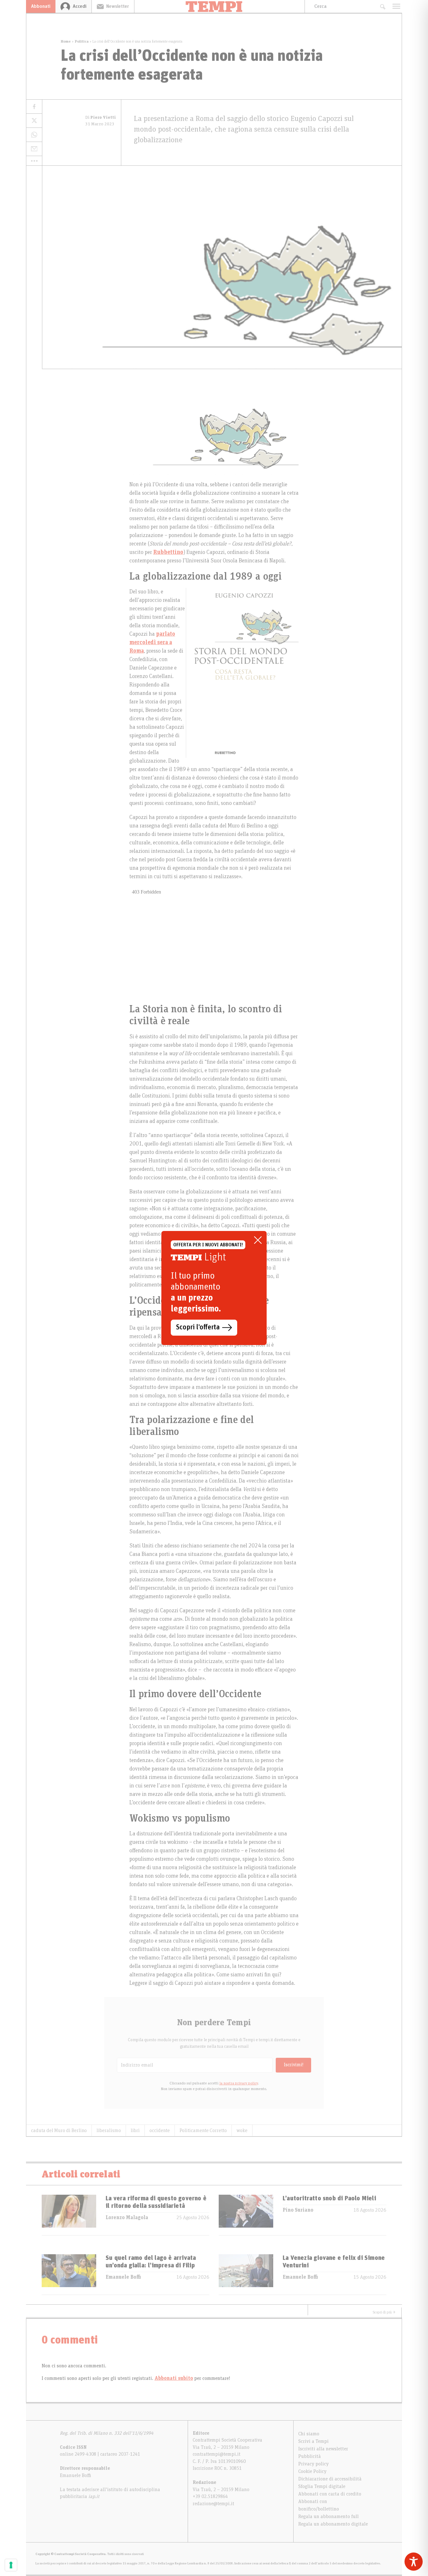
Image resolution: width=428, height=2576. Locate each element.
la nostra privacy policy (239, 2083)
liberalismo (109, 2130)
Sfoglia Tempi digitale (322, 2486)
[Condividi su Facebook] (34, 107)
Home (66, 41)
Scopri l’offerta (198, 1327)
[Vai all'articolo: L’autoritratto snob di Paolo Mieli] (246, 2215)
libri (135, 2130)
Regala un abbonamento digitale (333, 2524)
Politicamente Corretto (203, 2130)
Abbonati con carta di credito (330, 2494)
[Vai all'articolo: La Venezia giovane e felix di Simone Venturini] (246, 2274)
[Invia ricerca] (382, 6)
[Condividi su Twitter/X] (34, 121)
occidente (160, 2130)
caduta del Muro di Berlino (59, 2130)
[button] (34, 161)
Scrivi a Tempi (313, 2441)
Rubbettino (168, 552)
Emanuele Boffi (123, 2277)
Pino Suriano (298, 2210)
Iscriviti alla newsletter (323, 2449)
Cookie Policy (312, 2471)
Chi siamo (309, 2434)
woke (242, 2130)
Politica (82, 41)
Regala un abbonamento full (329, 2516)
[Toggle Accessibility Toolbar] (414, 2562)
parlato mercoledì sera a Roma (152, 643)
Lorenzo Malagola (127, 2218)
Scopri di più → (384, 2312)
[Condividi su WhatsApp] (34, 135)
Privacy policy (313, 2464)
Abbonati (41, 6)
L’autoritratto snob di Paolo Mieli (329, 2198)
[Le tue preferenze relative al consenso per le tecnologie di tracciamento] (11, 2565)
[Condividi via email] (34, 149)
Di (101, 117)
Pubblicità (310, 2456)
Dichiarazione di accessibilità (330, 2479)
